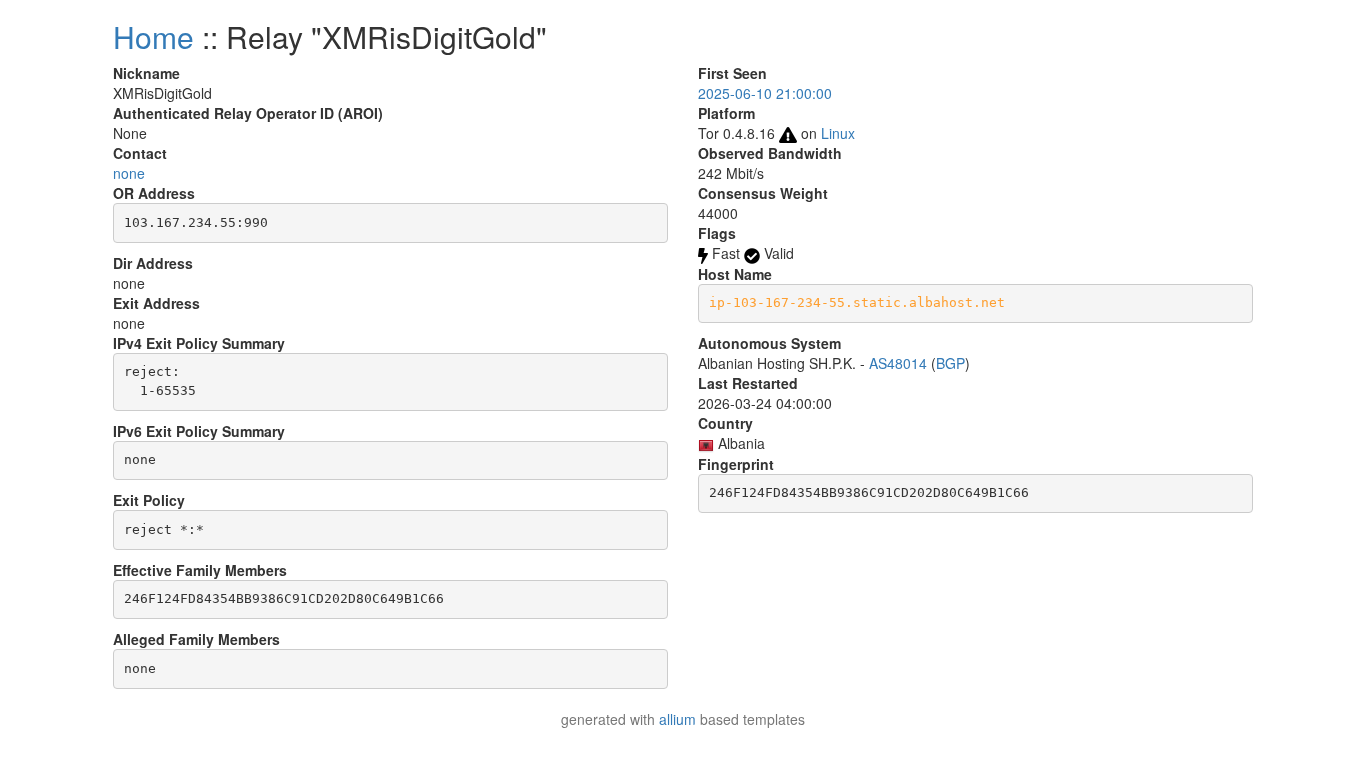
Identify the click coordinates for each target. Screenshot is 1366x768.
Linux (838, 133)
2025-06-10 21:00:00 (765, 93)
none (129, 173)
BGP (950, 363)
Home (153, 36)
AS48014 (898, 363)
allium (677, 719)
